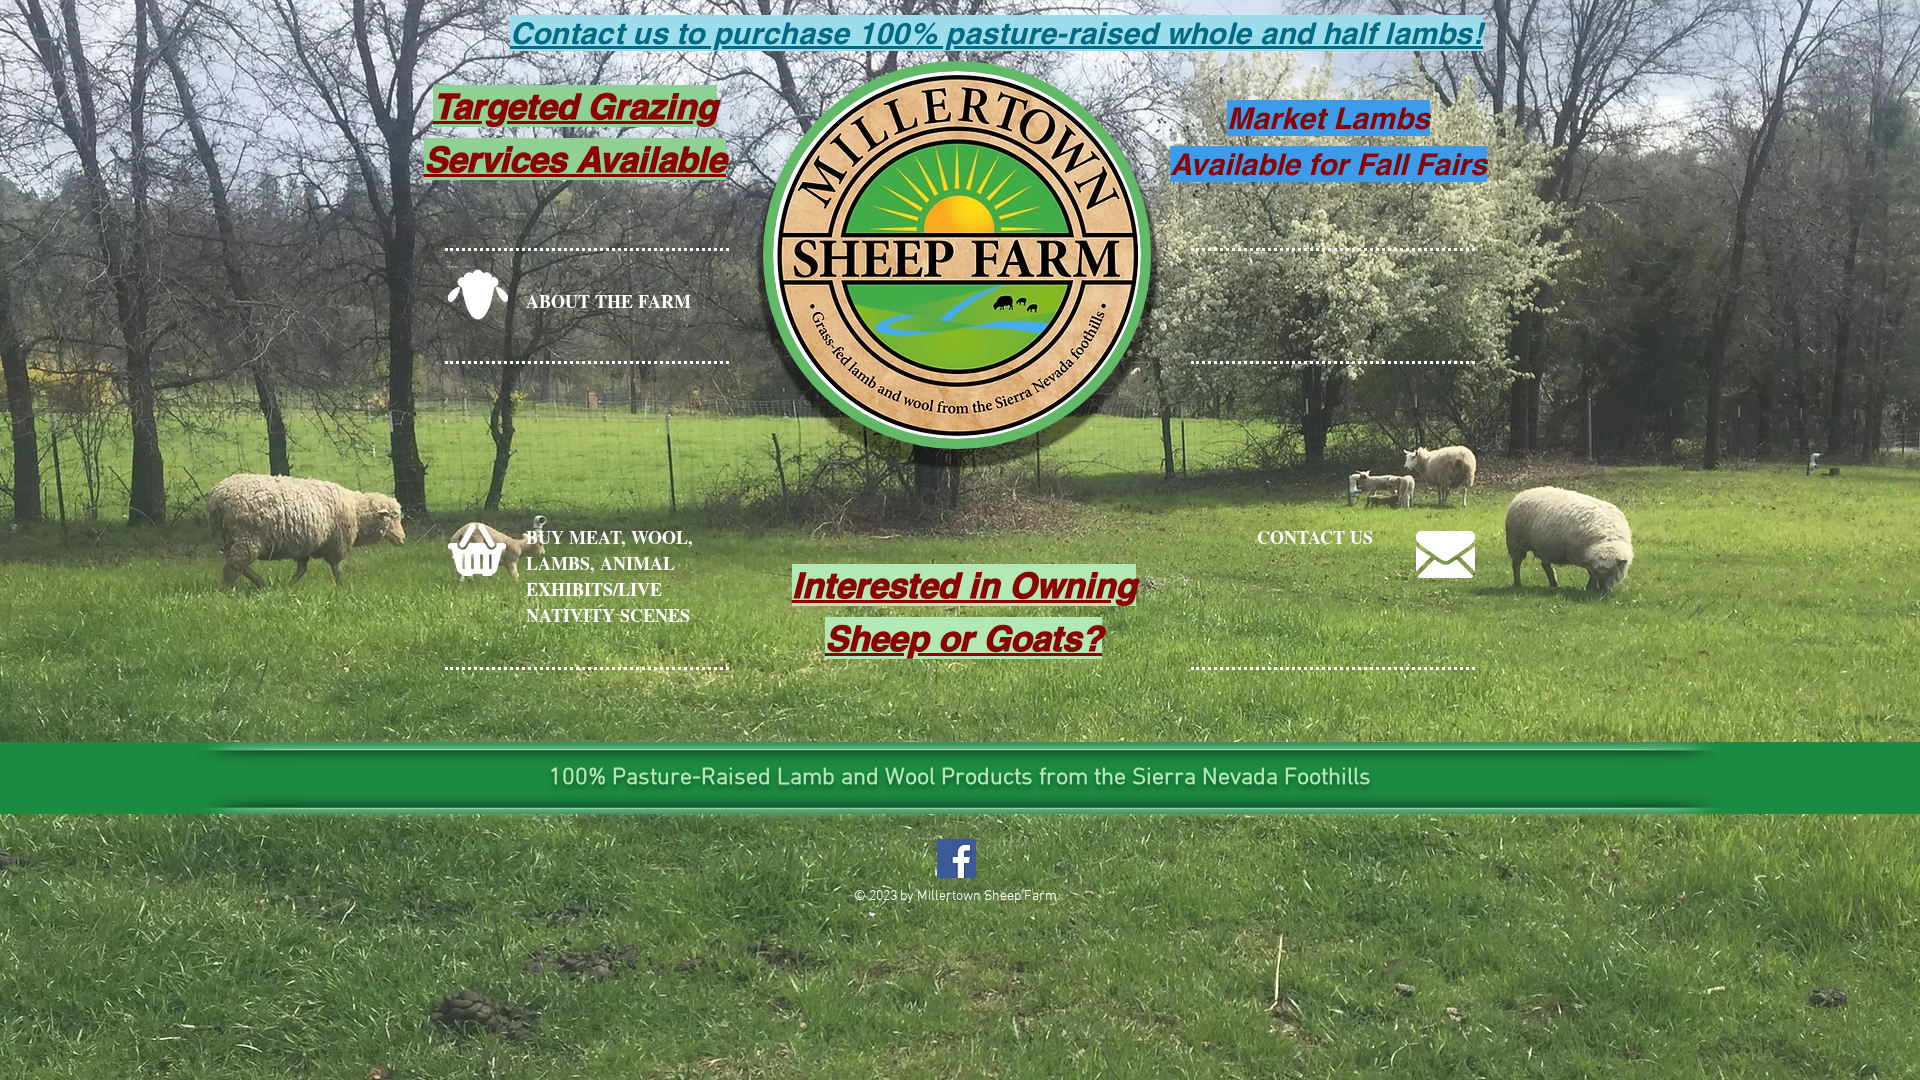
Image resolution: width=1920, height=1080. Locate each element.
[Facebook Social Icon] (956, 858)
